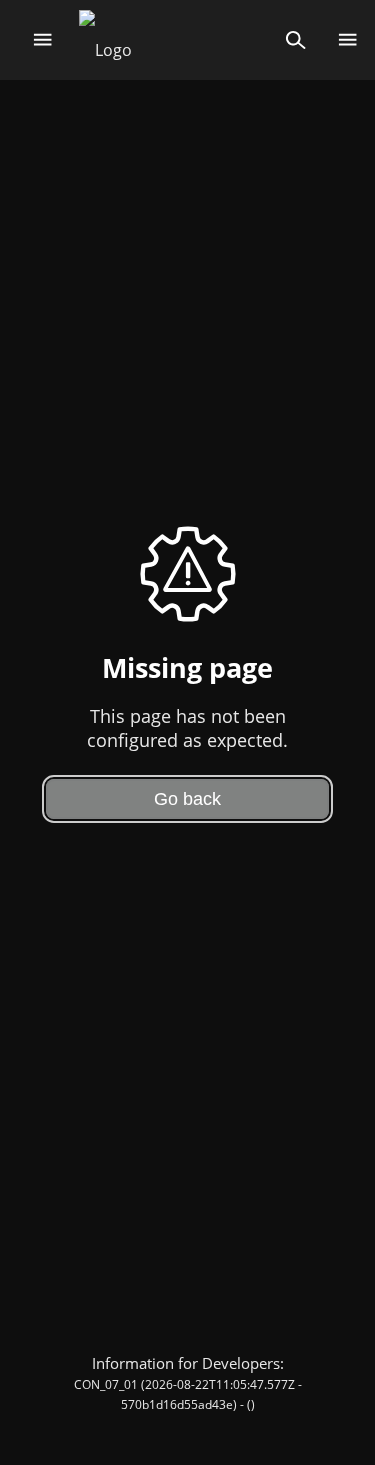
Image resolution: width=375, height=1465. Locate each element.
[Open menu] (42, 40)
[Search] (295, 40)
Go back (187, 799)
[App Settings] (347, 40)
